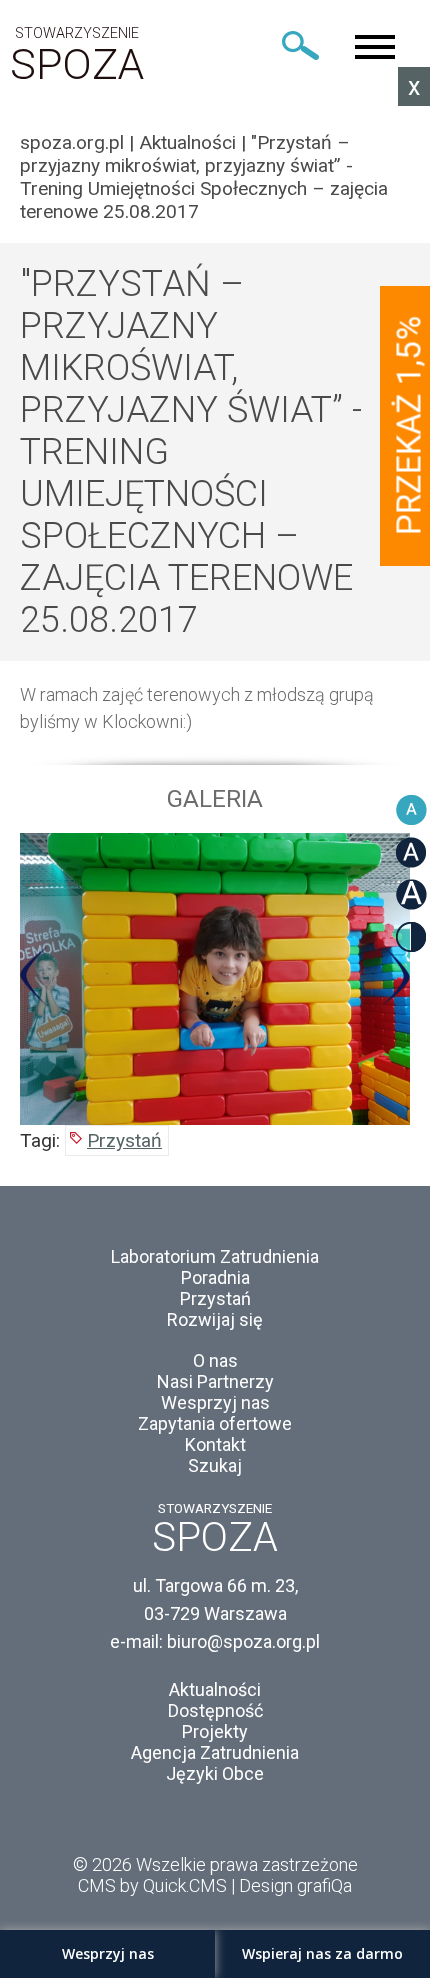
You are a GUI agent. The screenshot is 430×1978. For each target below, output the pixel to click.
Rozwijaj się (215, 1319)
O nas (215, 1360)
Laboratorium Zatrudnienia (215, 1256)
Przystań (124, 1140)
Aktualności (187, 142)
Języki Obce (215, 1773)
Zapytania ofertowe (215, 1423)
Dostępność (215, 1710)
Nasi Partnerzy (215, 1381)
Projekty (215, 1731)
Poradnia (215, 1277)
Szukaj (215, 1465)
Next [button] (395, 976)
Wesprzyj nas (215, 1402)
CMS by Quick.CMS (152, 1885)
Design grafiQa (295, 1885)
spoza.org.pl (72, 142)
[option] (215, 979)
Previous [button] (34, 976)
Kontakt (215, 1444)
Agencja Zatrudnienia (215, 1752)
